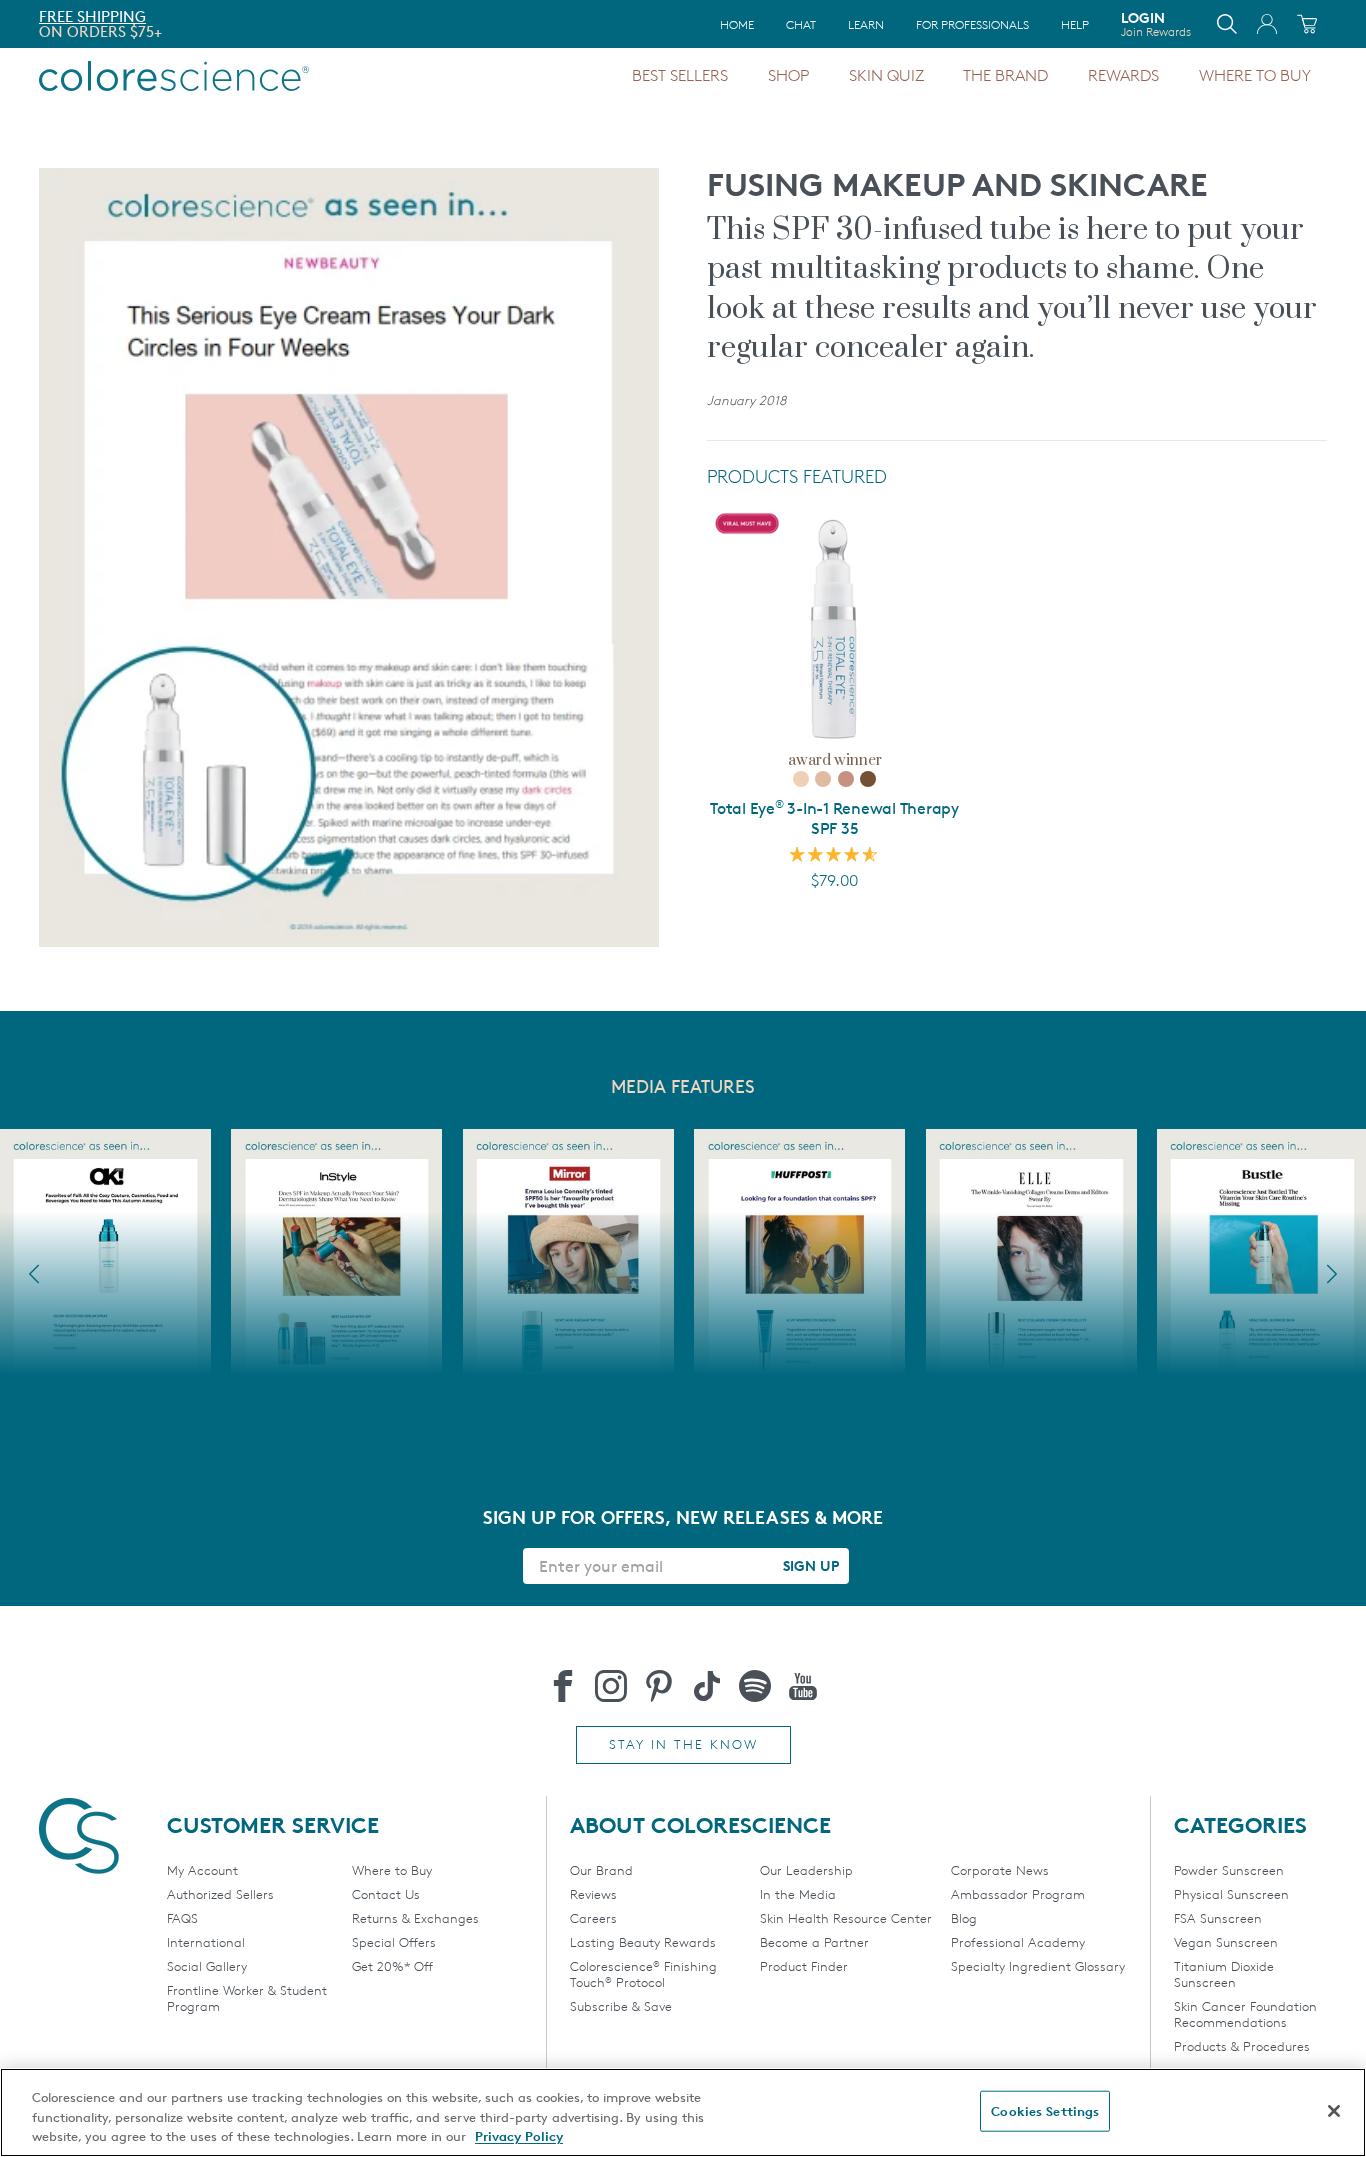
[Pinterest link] (659, 1686)
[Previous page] (34, 1274)
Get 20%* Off (392, 1966)
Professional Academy (1018, 1942)
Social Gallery (207, 1966)
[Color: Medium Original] (823, 779)
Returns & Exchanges (415, 1918)
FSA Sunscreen (1218, 1918)
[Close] (1334, 2111)
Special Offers (394, 1942)
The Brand (1005, 75)
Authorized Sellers (220, 1894)
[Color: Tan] (846, 779)
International (206, 1942)
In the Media (798, 1894)
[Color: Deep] (868, 779)
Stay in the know (683, 1744)
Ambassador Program (1018, 1894)
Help (1075, 24)
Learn (866, 24)
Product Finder (804, 1966)
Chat (801, 24)
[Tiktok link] (707, 1686)
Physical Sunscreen (1231, 1894)
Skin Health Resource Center (846, 1918)
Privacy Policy (519, 2136)
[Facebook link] (563, 1686)
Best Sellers (680, 75)
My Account (202, 1870)
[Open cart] (1307, 24)
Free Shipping (92, 16)
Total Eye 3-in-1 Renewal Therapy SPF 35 (834, 818)
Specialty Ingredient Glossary (1038, 1966)
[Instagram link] (611, 1686)
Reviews (593, 1894)
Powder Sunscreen (1229, 1870)
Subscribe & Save (621, 2006)
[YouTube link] (803, 1686)
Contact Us (386, 1894)
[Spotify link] (755, 1686)
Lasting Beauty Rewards (643, 1942)
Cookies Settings (1045, 2110)
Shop (788, 75)
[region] (683, 2112)
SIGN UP (811, 1565)
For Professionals (972, 24)
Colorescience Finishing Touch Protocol (643, 1974)
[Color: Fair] (801, 779)
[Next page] (1332, 1274)
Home (737, 24)
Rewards (1123, 75)
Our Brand (601, 1870)
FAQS (182, 1918)
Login (1156, 24)
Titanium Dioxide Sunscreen (1224, 1974)
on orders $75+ (100, 31)
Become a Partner (814, 1942)
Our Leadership (806, 1870)
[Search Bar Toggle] (1227, 24)
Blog (964, 1918)
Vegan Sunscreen (1226, 1942)
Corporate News (1000, 1870)
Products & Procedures (1242, 2046)
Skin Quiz (886, 75)
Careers (593, 1918)
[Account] (1267, 24)
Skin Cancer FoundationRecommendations (1245, 2014)
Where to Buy (1255, 75)
